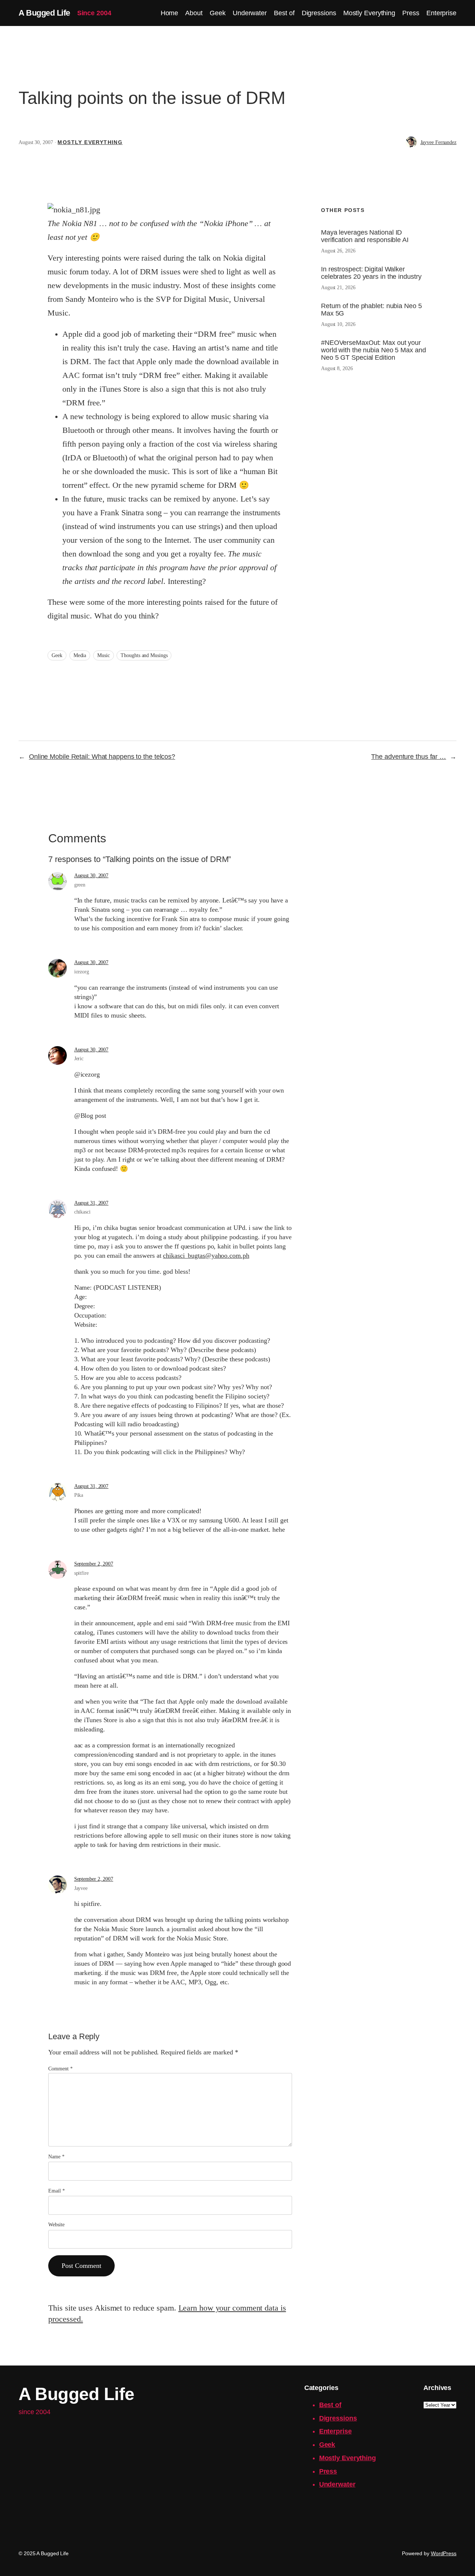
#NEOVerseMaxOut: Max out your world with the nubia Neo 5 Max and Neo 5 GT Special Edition (374, 350)
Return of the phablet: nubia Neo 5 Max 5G (371, 310)
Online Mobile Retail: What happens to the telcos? (102, 757)
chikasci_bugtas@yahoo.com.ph (206, 1256)
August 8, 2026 (337, 368)
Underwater (337, 2484)
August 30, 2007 (91, 876)
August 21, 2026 (338, 288)
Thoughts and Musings (144, 655)
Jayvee (81, 1888)
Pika (79, 1495)
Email (56, 2191)
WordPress (444, 2553)
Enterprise (335, 2431)
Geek (57, 655)
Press (328, 2471)
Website (56, 2225)
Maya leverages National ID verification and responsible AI (365, 236)
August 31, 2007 (91, 1203)
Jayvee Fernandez (438, 142)
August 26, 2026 (338, 251)
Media (80, 655)
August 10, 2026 (338, 324)
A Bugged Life (44, 13)
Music (104, 655)
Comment (60, 2069)
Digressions (338, 2418)
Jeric (79, 1059)
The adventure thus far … (409, 757)
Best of (330, 2405)
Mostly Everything (90, 142)
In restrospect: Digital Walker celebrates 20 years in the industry (371, 273)
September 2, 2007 (94, 1564)
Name (56, 2157)
